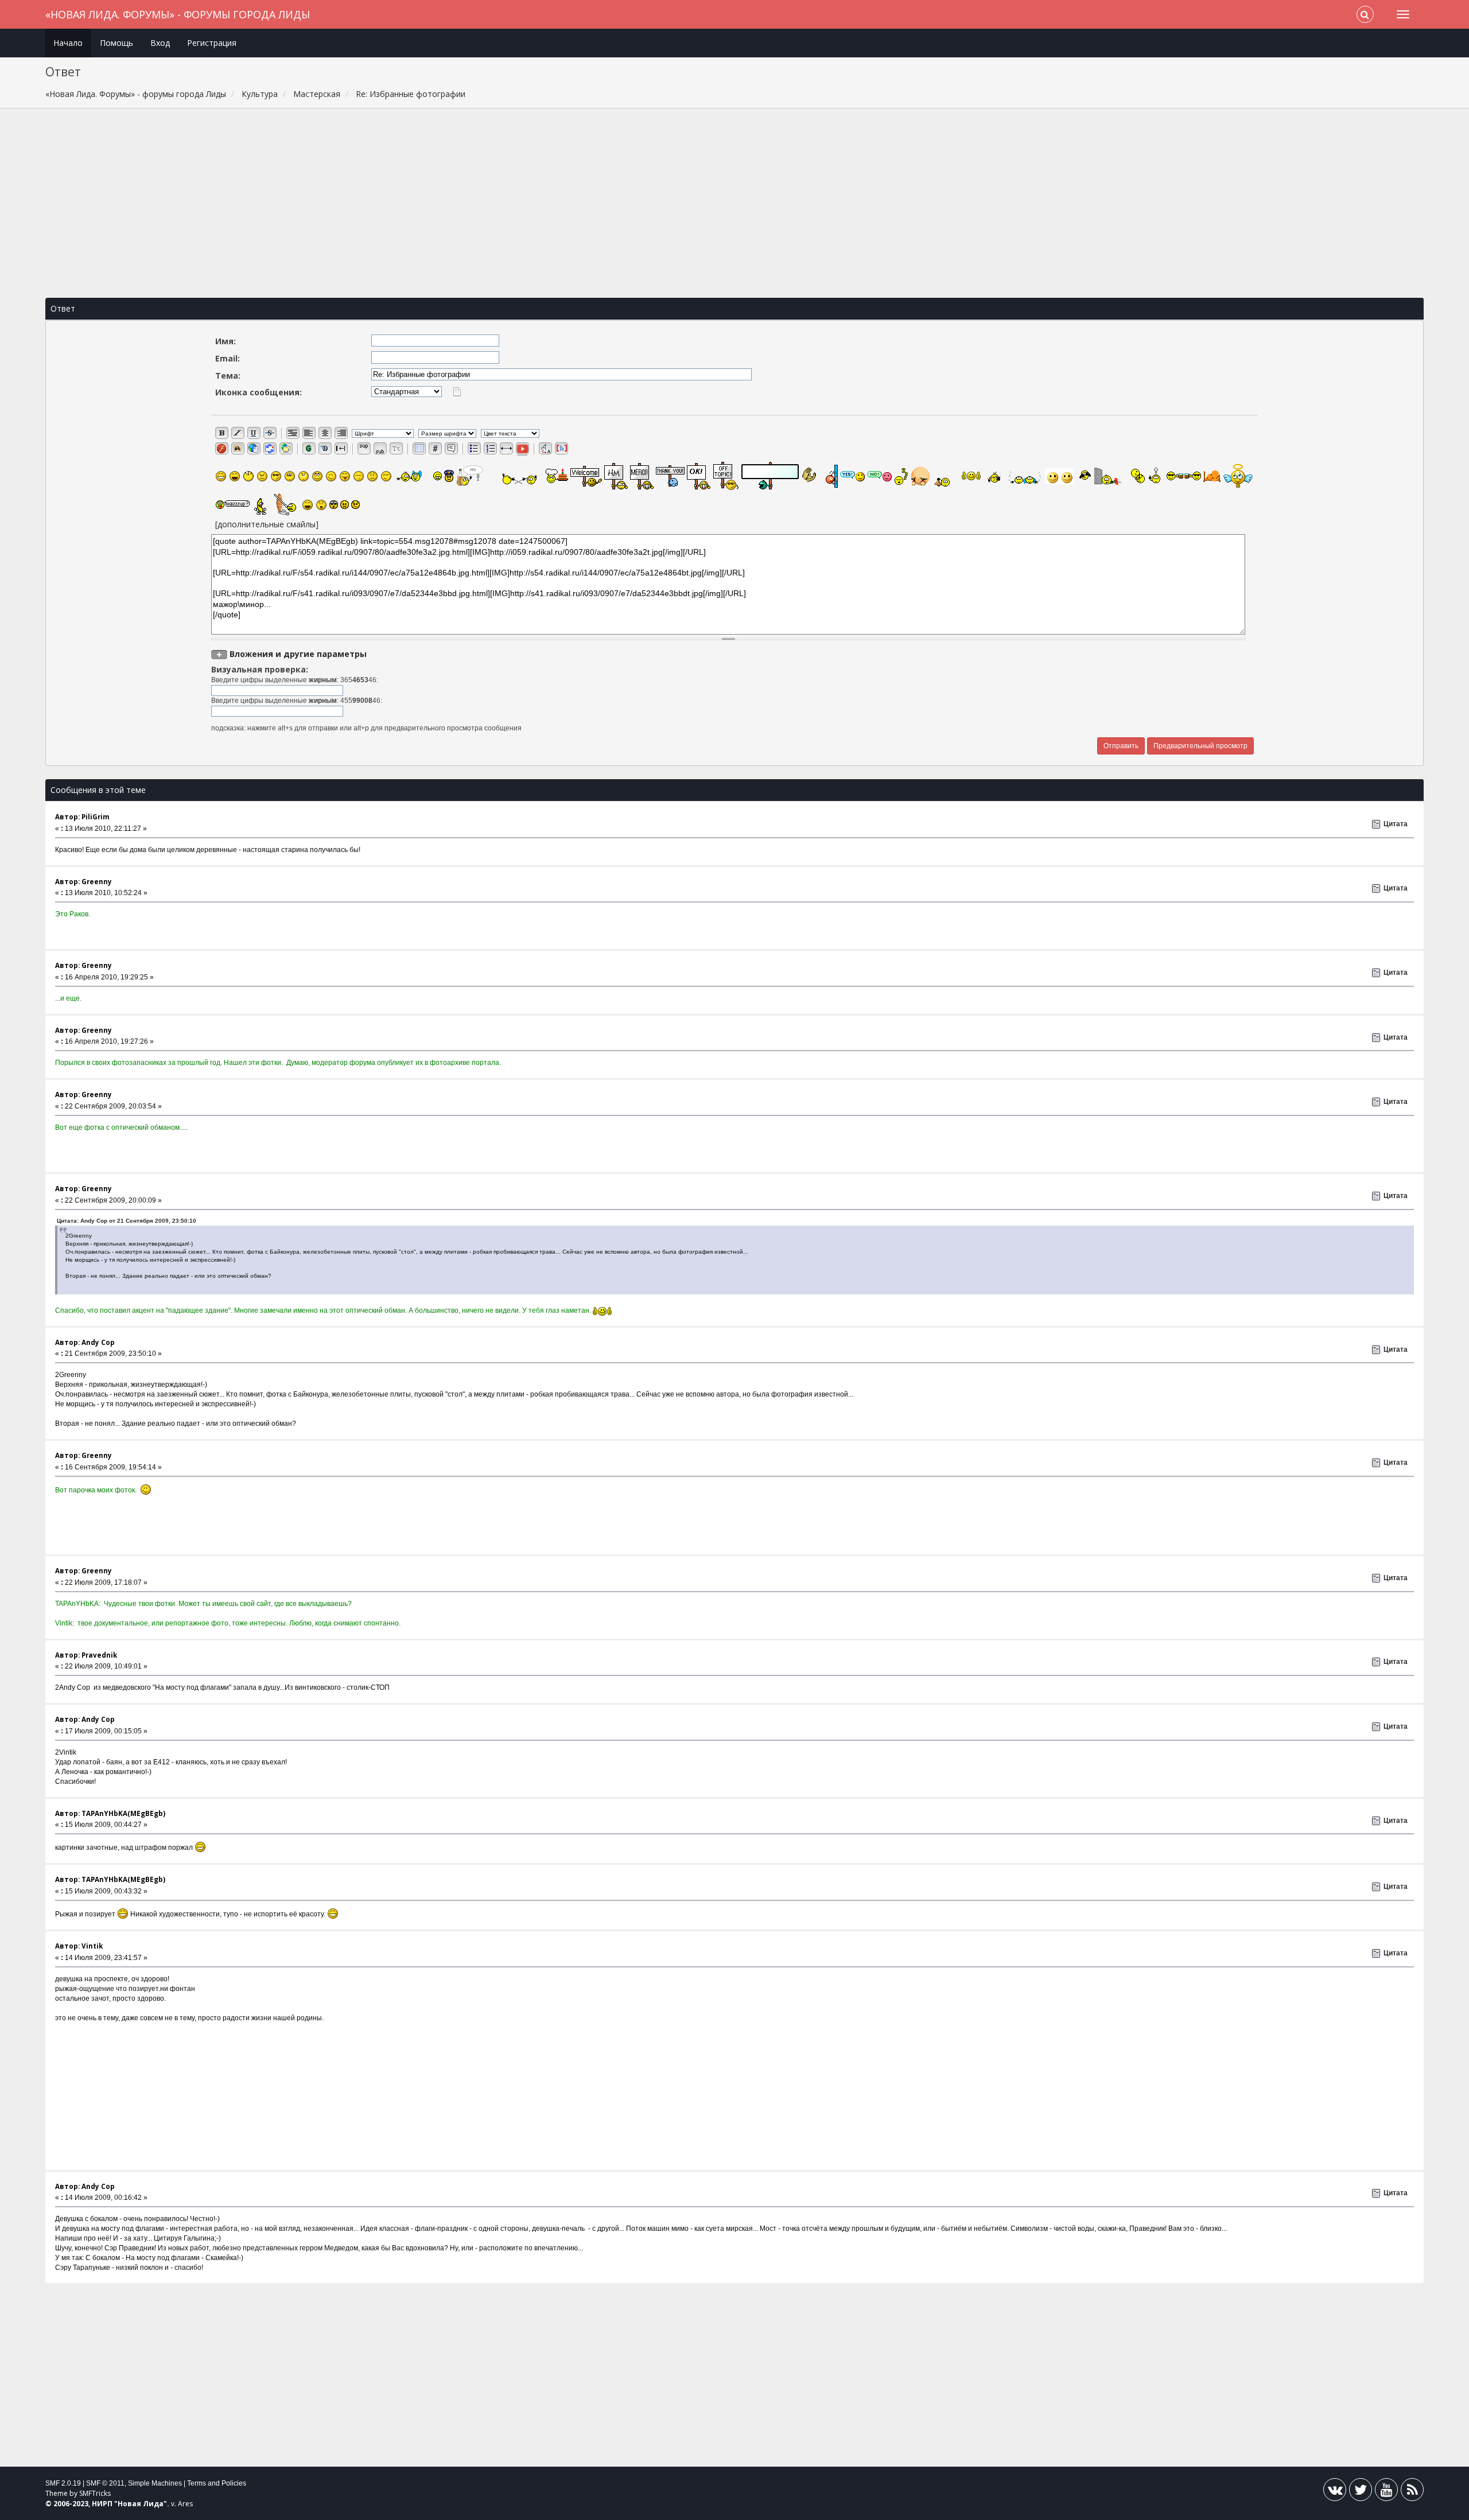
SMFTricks (95, 2493)
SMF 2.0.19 (63, 2483)
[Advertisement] (734, 203)
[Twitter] (1361, 2492)
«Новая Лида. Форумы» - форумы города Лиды (178, 14)
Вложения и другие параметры (298, 654)
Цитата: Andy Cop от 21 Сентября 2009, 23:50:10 (127, 1221)
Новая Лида (141, 2504)
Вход (160, 43)
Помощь (116, 43)
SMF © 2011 (105, 2483)
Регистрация (212, 43)
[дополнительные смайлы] (267, 524)
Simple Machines (155, 2483)
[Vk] (1335, 2492)
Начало (68, 43)
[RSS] (1412, 2492)
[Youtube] (1386, 2492)
